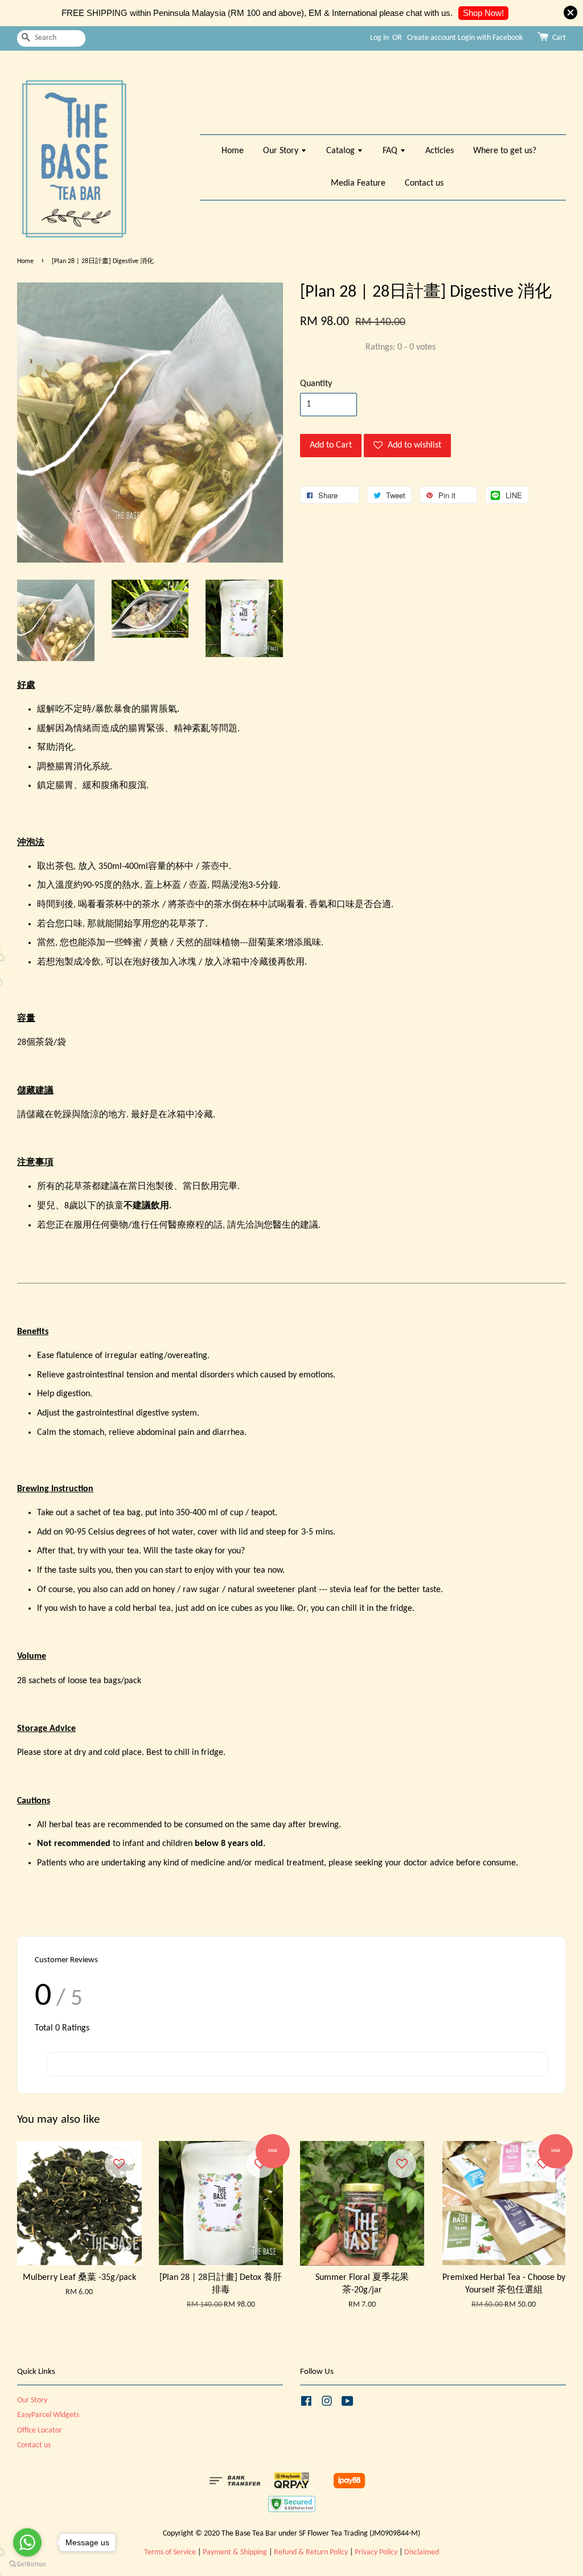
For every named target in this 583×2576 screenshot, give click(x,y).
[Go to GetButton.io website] (27, 2564)
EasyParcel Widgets (48, 2415)
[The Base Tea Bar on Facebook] (306, 2404)
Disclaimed (422, 2552)
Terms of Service (170, 2552)
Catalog (342, 151)
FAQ (391, 151)
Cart (559, 38)
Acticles (440, 151)
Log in (379, 38)
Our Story (282, 151)
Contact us (424, 183)
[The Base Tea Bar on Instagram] (327, 2404)
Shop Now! (483, 13)
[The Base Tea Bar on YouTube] (348, 2404)
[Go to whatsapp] (27, 2542)
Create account (432, 38)
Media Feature (358, 183)
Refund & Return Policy (311, 2552)
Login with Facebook (490, 38)
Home (233, 151)
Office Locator (40, 2431)
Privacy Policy (376, 2552)
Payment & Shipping (235, 2552)
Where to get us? (505, 151)
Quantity (316, 384)
